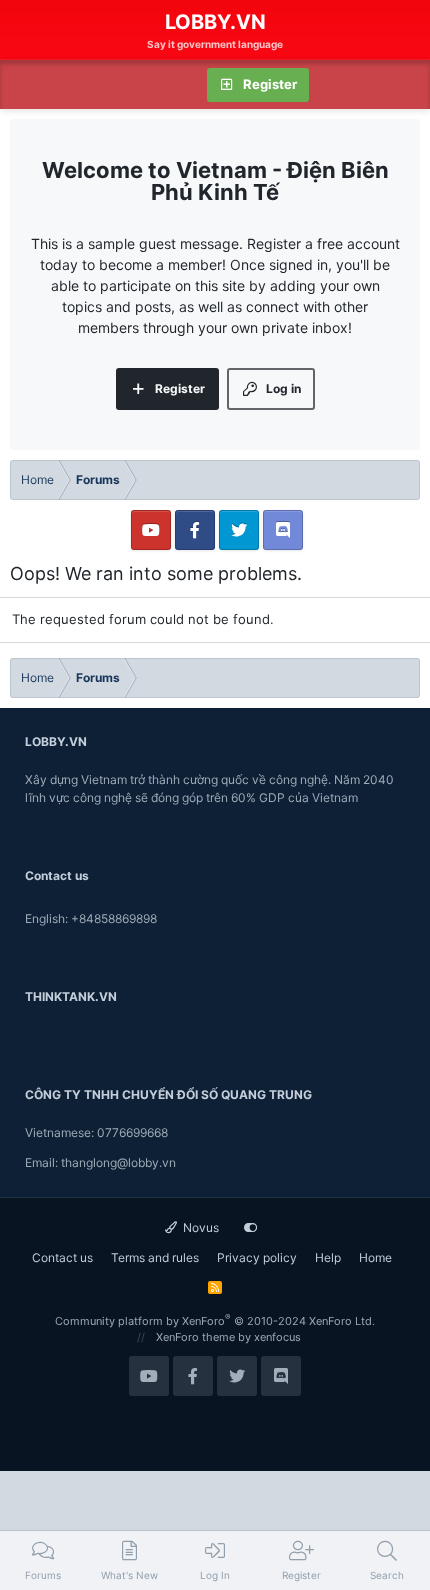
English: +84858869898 (91, 918)
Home (375, 1257)
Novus (199, 1227)
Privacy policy (257, 1257)
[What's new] (368, 85)
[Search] (407, 85)
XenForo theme (195, 1337)
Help (328, 1257)
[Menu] (26, 84)
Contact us (62, 1257)
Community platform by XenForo (215, 1321)
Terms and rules (155, 1257)
